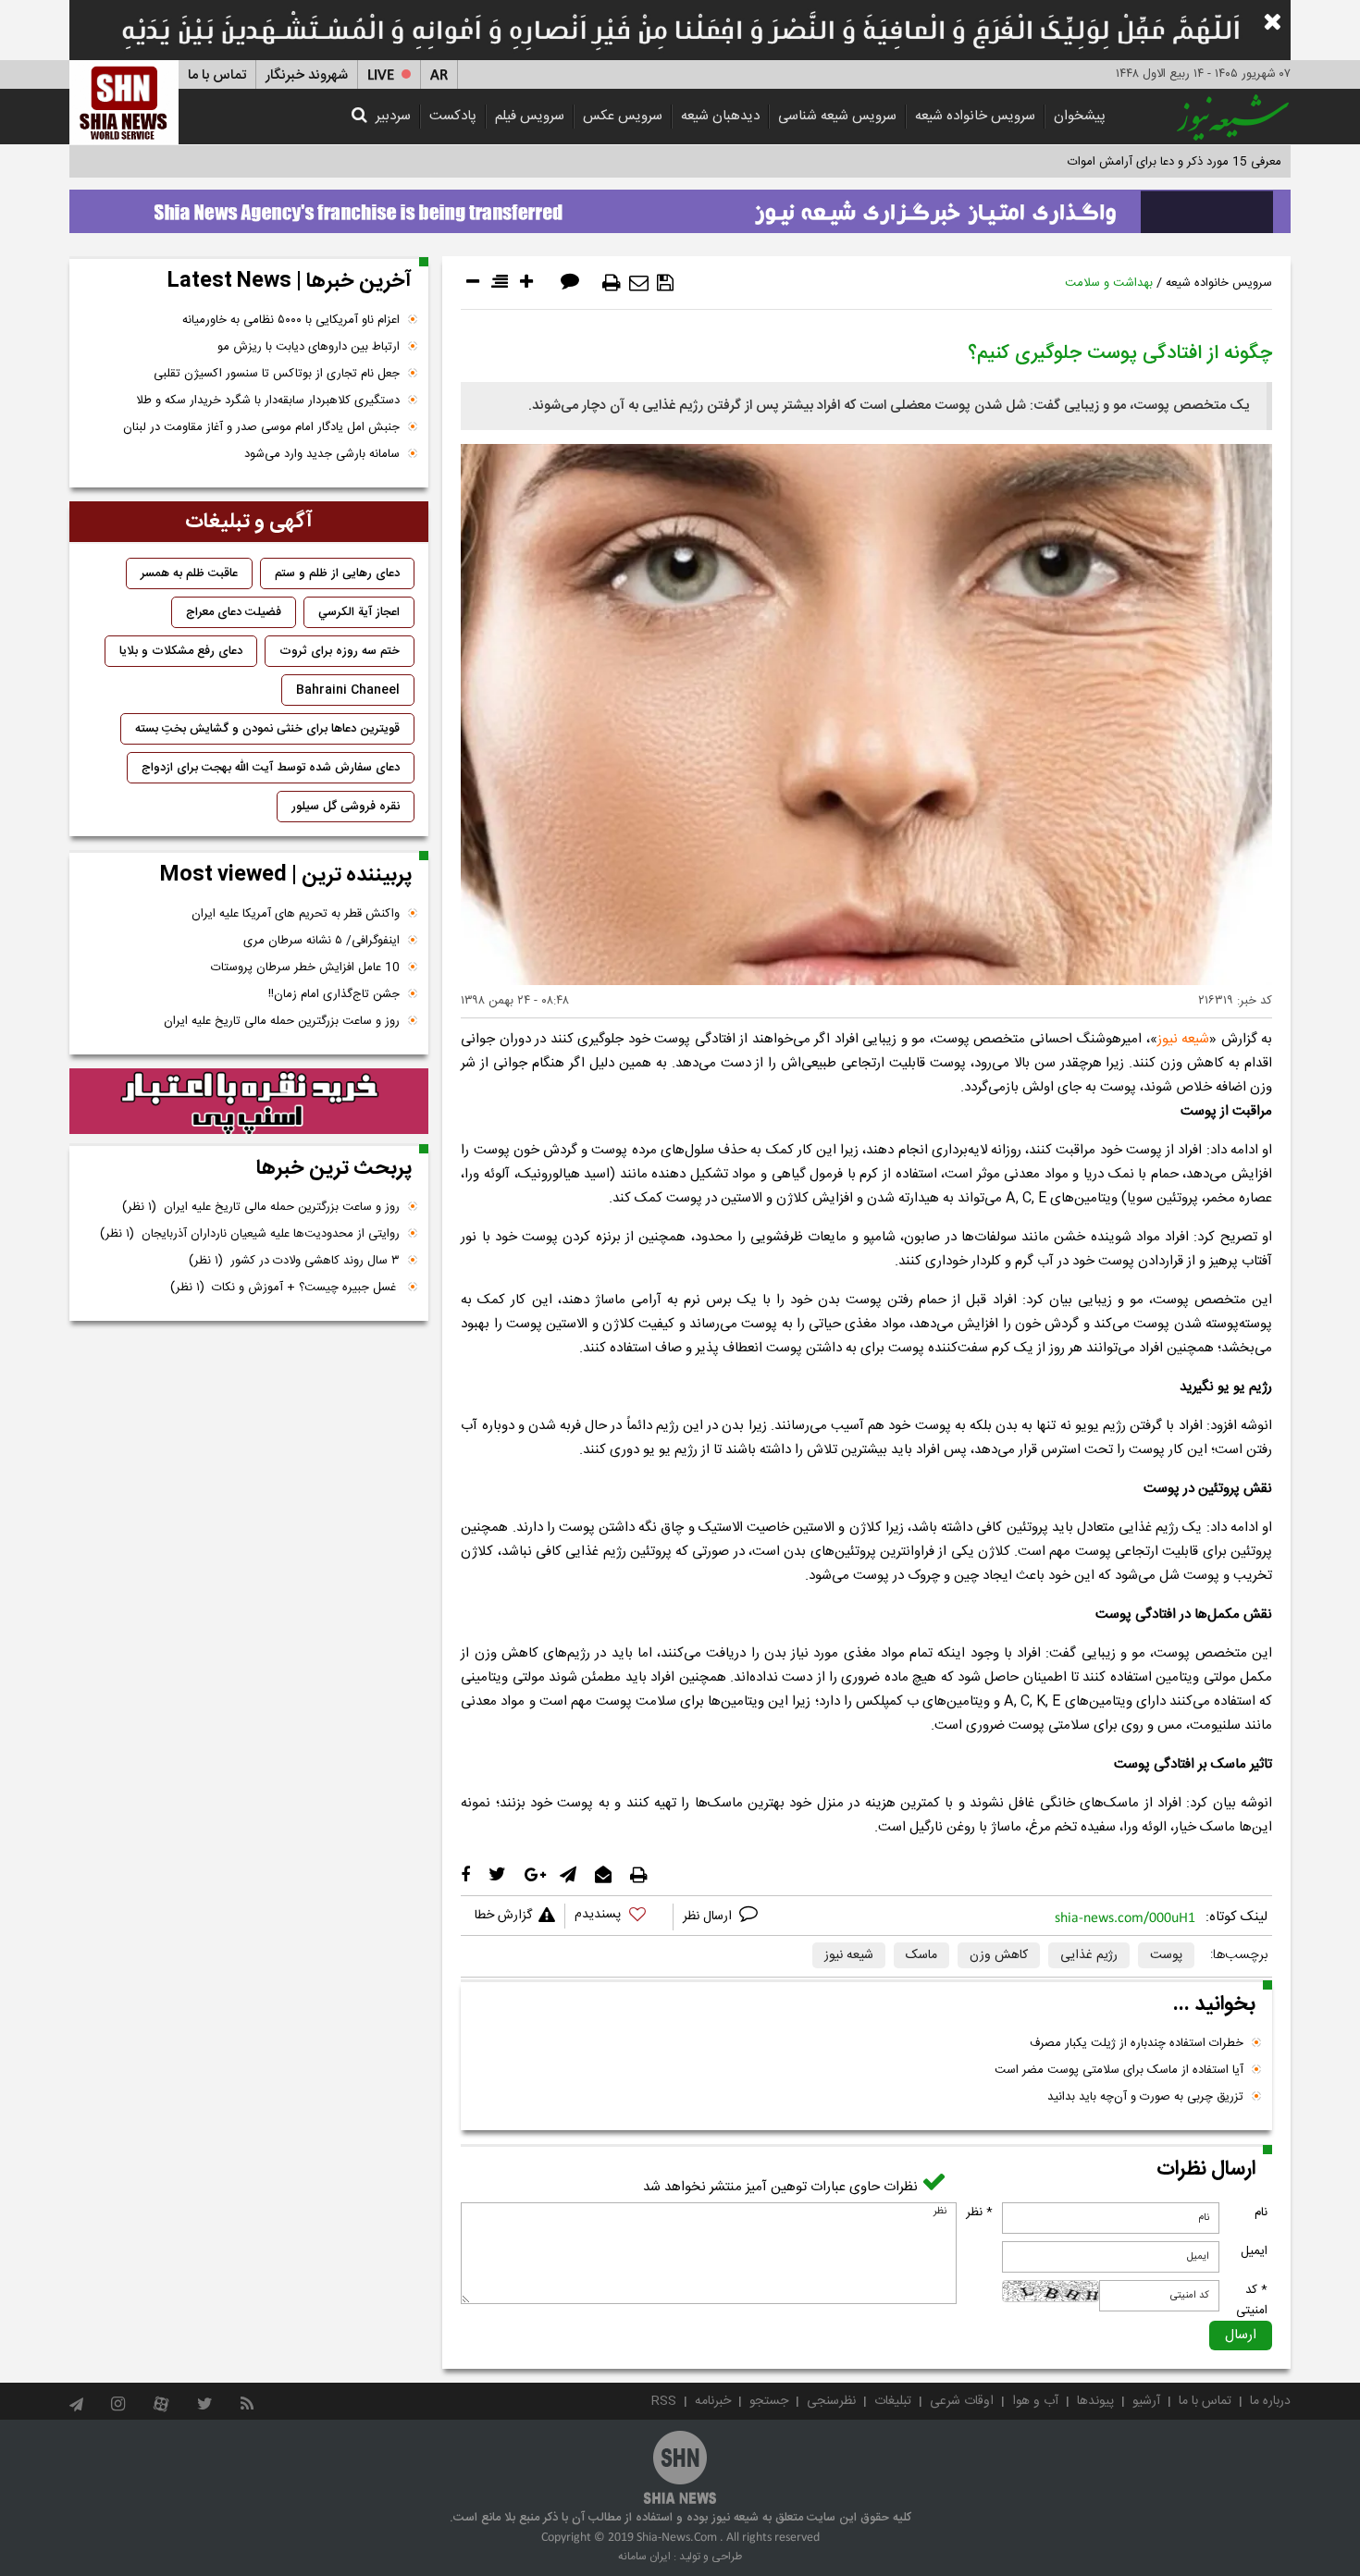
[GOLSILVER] (249, 1102)
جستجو (769, 2401)
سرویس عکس (623, 116)
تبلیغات (893, 2401)
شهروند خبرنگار (307, 75)
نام (1261, 2212)
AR (439, 75)
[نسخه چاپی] (612, 283)
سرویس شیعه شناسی (837, 116)
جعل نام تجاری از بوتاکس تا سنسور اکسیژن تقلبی (277, 374)
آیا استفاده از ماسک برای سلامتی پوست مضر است (1119, 2070)
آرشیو (1146, 2401)
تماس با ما (217, 75)
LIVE (381, 75)
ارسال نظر (709, 1917)
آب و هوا (1035, 2401)
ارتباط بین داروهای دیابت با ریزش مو (309, 347)
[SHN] (124, 102)
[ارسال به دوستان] (639, 283)
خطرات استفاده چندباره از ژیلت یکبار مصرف (1137, 2043)
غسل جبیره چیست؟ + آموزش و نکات (285, 1288)
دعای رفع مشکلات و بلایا (181, 651)
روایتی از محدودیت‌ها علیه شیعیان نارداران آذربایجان (250, 1234)
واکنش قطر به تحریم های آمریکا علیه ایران (296, 914)
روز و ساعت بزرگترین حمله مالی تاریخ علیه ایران (282, 1021)
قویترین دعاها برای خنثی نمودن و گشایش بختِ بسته (267, 729)
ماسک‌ (921, 1955)
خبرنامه (713, 2401)
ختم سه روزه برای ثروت (340, 651)
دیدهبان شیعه (720, 116)
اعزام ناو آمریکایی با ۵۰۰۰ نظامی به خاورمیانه (291, 320)
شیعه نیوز (1183, 1039)
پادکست (453, 116)
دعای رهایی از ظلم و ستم (337, 573)
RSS (664, 2401)
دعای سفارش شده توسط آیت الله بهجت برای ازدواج (271, 768)
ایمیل (1254, 2251)
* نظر (979, 2212)
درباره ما (1270, 2401)
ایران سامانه (644, 2557)
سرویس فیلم (530, 116)
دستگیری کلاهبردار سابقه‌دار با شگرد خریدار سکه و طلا (268, 401)
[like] (619, 1917)
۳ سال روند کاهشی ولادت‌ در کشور (294, 1261)
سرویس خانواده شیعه (975, 116)
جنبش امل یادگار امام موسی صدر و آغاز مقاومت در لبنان (261, 427)
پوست (1166, 1955)
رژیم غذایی (1089, 1955)
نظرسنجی (831, 2401)
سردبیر (393, 116)
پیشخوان (1080, 116)
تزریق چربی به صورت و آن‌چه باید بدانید (1145, 2097)
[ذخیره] (665, 283)
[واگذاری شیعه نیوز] (680, 206)
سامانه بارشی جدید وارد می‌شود (322, 454)
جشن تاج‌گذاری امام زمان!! (332, 994)
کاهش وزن (999, 1955)
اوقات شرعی (962, 2401)
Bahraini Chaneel (348, 690)
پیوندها (1095, 2401)
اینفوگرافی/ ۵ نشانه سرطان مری (321, 941)
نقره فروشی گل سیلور (346, 807)
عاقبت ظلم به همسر (189, 573)
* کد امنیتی (1252, 2300)
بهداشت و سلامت (1109, 283)
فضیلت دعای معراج (234, 612)
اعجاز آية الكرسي (359, 612)
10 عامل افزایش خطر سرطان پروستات (305, 968)
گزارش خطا (503, 1916)
